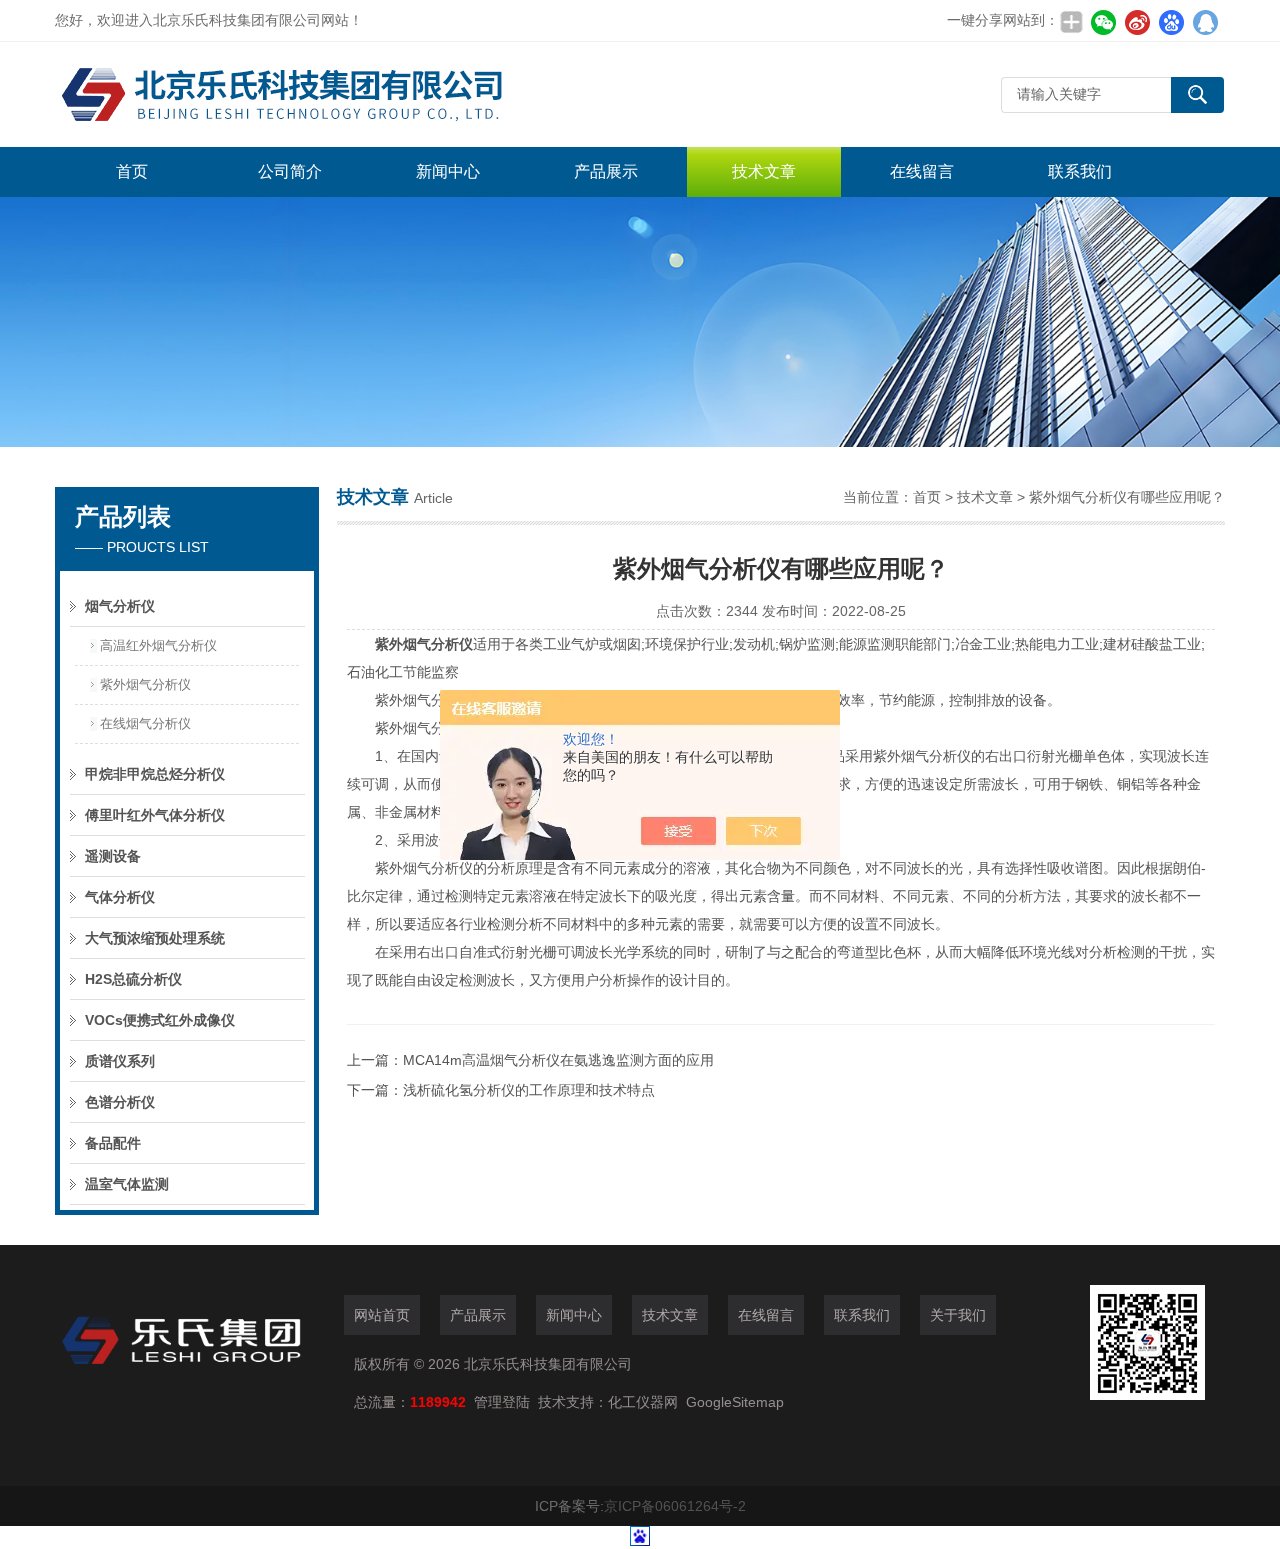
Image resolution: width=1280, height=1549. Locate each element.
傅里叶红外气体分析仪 (155, 815)
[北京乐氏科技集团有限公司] (355, 94)
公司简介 (290, 171)
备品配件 (113, 1143)
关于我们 (958, 1315)
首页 (132, 171)
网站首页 (382, 1315)
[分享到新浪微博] (1137, 22)
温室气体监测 (127, 1184)
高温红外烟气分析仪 (158, 645)
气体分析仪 (120, 897)
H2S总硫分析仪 (133, 979)
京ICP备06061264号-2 (675, 1506)
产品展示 (606, 171)
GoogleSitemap (735, 1402)
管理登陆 (502, 1402)
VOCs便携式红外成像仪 (160, 1020)
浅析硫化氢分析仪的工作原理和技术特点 (529, 1090)
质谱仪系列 (120, 1061)
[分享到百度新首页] (1171, 22)
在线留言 (922, 171)
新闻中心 (448, 171)
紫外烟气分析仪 (145, 684)
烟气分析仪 (120, 606)
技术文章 (764, 171)
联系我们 (1080, 171)
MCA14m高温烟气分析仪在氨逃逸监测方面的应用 (558, 1060)
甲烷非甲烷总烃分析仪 (155, 774)
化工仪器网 (643, 1402)
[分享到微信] (1103, 22)
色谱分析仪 (120, 1102)
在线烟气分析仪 (145, 723)
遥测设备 (113, 856)
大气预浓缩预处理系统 (155, 938)
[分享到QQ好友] (1205, 22)
